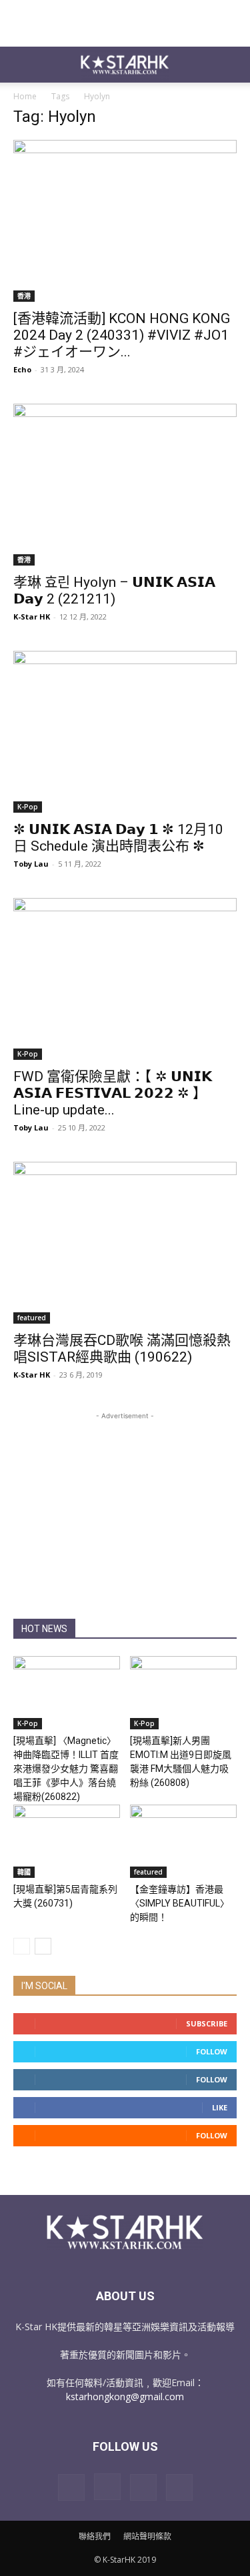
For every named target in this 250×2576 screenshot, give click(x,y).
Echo (22, 369)
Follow (212, 2051)
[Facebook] (71, 2487)
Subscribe (207, 2023)
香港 (24, 296)
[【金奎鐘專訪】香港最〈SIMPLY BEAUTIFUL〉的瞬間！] (183, 1841)
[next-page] (43, 1946)
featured (32, 1318)
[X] (143, 2487)
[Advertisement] (125, 23)
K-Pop (28, 807)
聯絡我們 (95, 2536)
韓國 (24, 1872)
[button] (23, 65)
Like (220, 2107)
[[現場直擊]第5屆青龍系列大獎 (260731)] (67, 1841)
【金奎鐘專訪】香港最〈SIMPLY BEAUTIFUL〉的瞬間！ (180, 1903)
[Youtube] (179, 2487)
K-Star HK (32, 617)
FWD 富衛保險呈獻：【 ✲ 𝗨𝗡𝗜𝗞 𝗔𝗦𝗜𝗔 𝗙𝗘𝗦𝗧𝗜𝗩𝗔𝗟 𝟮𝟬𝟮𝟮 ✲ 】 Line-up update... (113, 1093)
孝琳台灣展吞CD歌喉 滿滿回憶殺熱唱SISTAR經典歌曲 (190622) (122, 1349)
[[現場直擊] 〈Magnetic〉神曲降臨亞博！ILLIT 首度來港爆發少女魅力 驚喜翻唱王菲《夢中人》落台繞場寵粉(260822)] (67, 1693)
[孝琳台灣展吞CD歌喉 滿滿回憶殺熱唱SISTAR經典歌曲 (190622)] (125, 1243)
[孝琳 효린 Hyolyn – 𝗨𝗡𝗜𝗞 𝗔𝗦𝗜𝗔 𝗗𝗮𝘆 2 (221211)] (125, 485)
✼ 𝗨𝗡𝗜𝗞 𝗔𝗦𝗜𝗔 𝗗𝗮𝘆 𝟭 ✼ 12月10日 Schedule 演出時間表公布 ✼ (118, 838)
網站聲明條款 (147, 2536)
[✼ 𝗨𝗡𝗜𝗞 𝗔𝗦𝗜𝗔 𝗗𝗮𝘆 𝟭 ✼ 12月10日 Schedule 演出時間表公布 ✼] (125, 732)
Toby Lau (31, 864)
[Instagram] (107, 2487)
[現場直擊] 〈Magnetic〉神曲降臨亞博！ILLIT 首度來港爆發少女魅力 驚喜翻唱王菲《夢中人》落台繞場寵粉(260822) (66, 1769)
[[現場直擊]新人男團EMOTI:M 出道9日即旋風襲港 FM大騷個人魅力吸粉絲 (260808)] (183, 1693)
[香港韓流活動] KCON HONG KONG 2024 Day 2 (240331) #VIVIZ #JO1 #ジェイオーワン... (122, 335)
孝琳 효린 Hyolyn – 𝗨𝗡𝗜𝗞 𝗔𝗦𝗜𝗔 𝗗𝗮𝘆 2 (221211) (114, 591)
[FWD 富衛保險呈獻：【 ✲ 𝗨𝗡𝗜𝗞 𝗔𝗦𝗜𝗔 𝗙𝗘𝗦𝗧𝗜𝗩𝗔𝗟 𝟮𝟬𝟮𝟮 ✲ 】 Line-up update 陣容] (125, 979)
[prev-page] (22, 1946)
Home (25, 96)
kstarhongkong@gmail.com (125, 2396)
